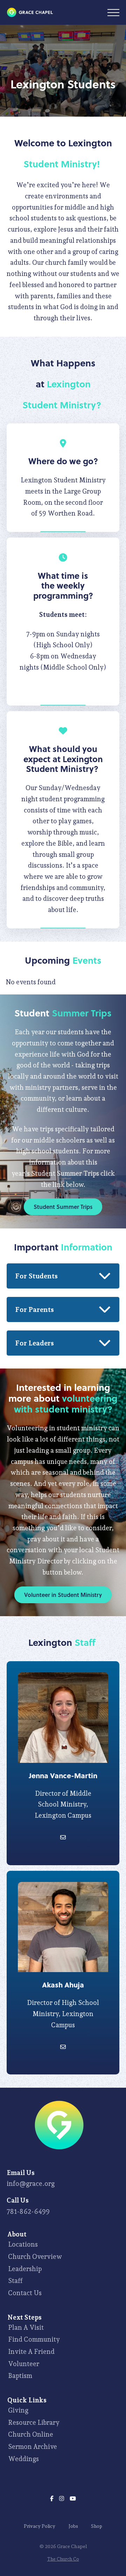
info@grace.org (31, 2183)
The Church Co (63, 2559)
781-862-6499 (28, 2211)
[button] (113, 13)
